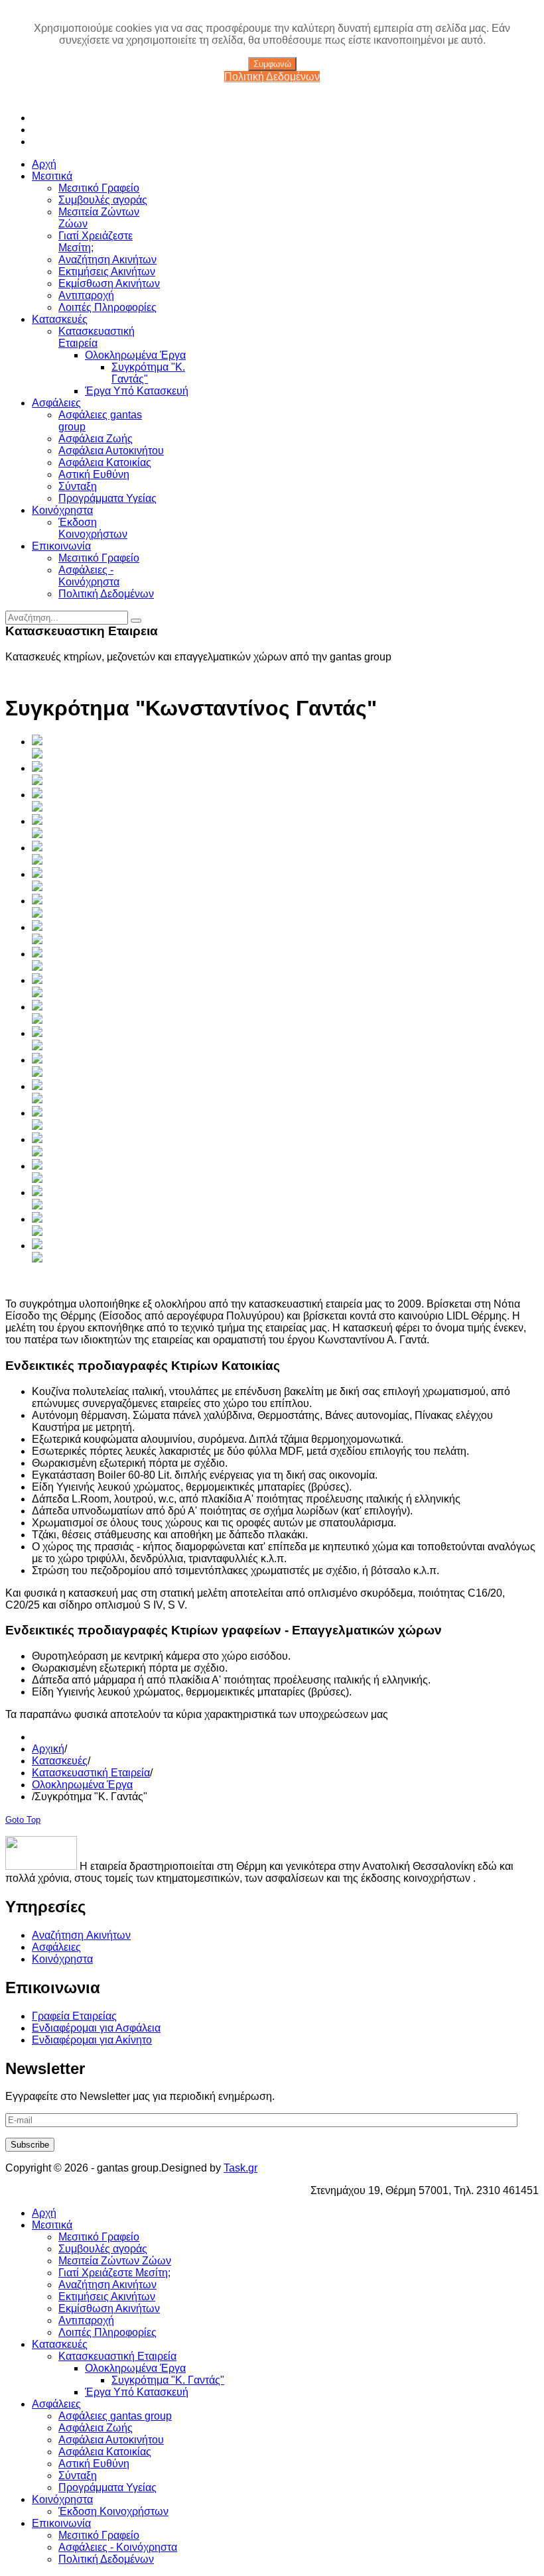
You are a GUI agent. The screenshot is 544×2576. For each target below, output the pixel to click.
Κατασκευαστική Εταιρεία (91, 1773)
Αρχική (48, 1749)
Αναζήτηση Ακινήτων (81, 1935)
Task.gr (240, 2168)
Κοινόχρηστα (62, 1959)
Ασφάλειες (56, 1947)
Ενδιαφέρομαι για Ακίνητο (92, 2040)
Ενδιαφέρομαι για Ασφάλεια (96, 2028)
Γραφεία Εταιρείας (74, 2016)
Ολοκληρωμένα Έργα (82, 1785)
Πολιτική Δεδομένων (272, 77)
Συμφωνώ (272, 64)
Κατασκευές (60, 1761)
